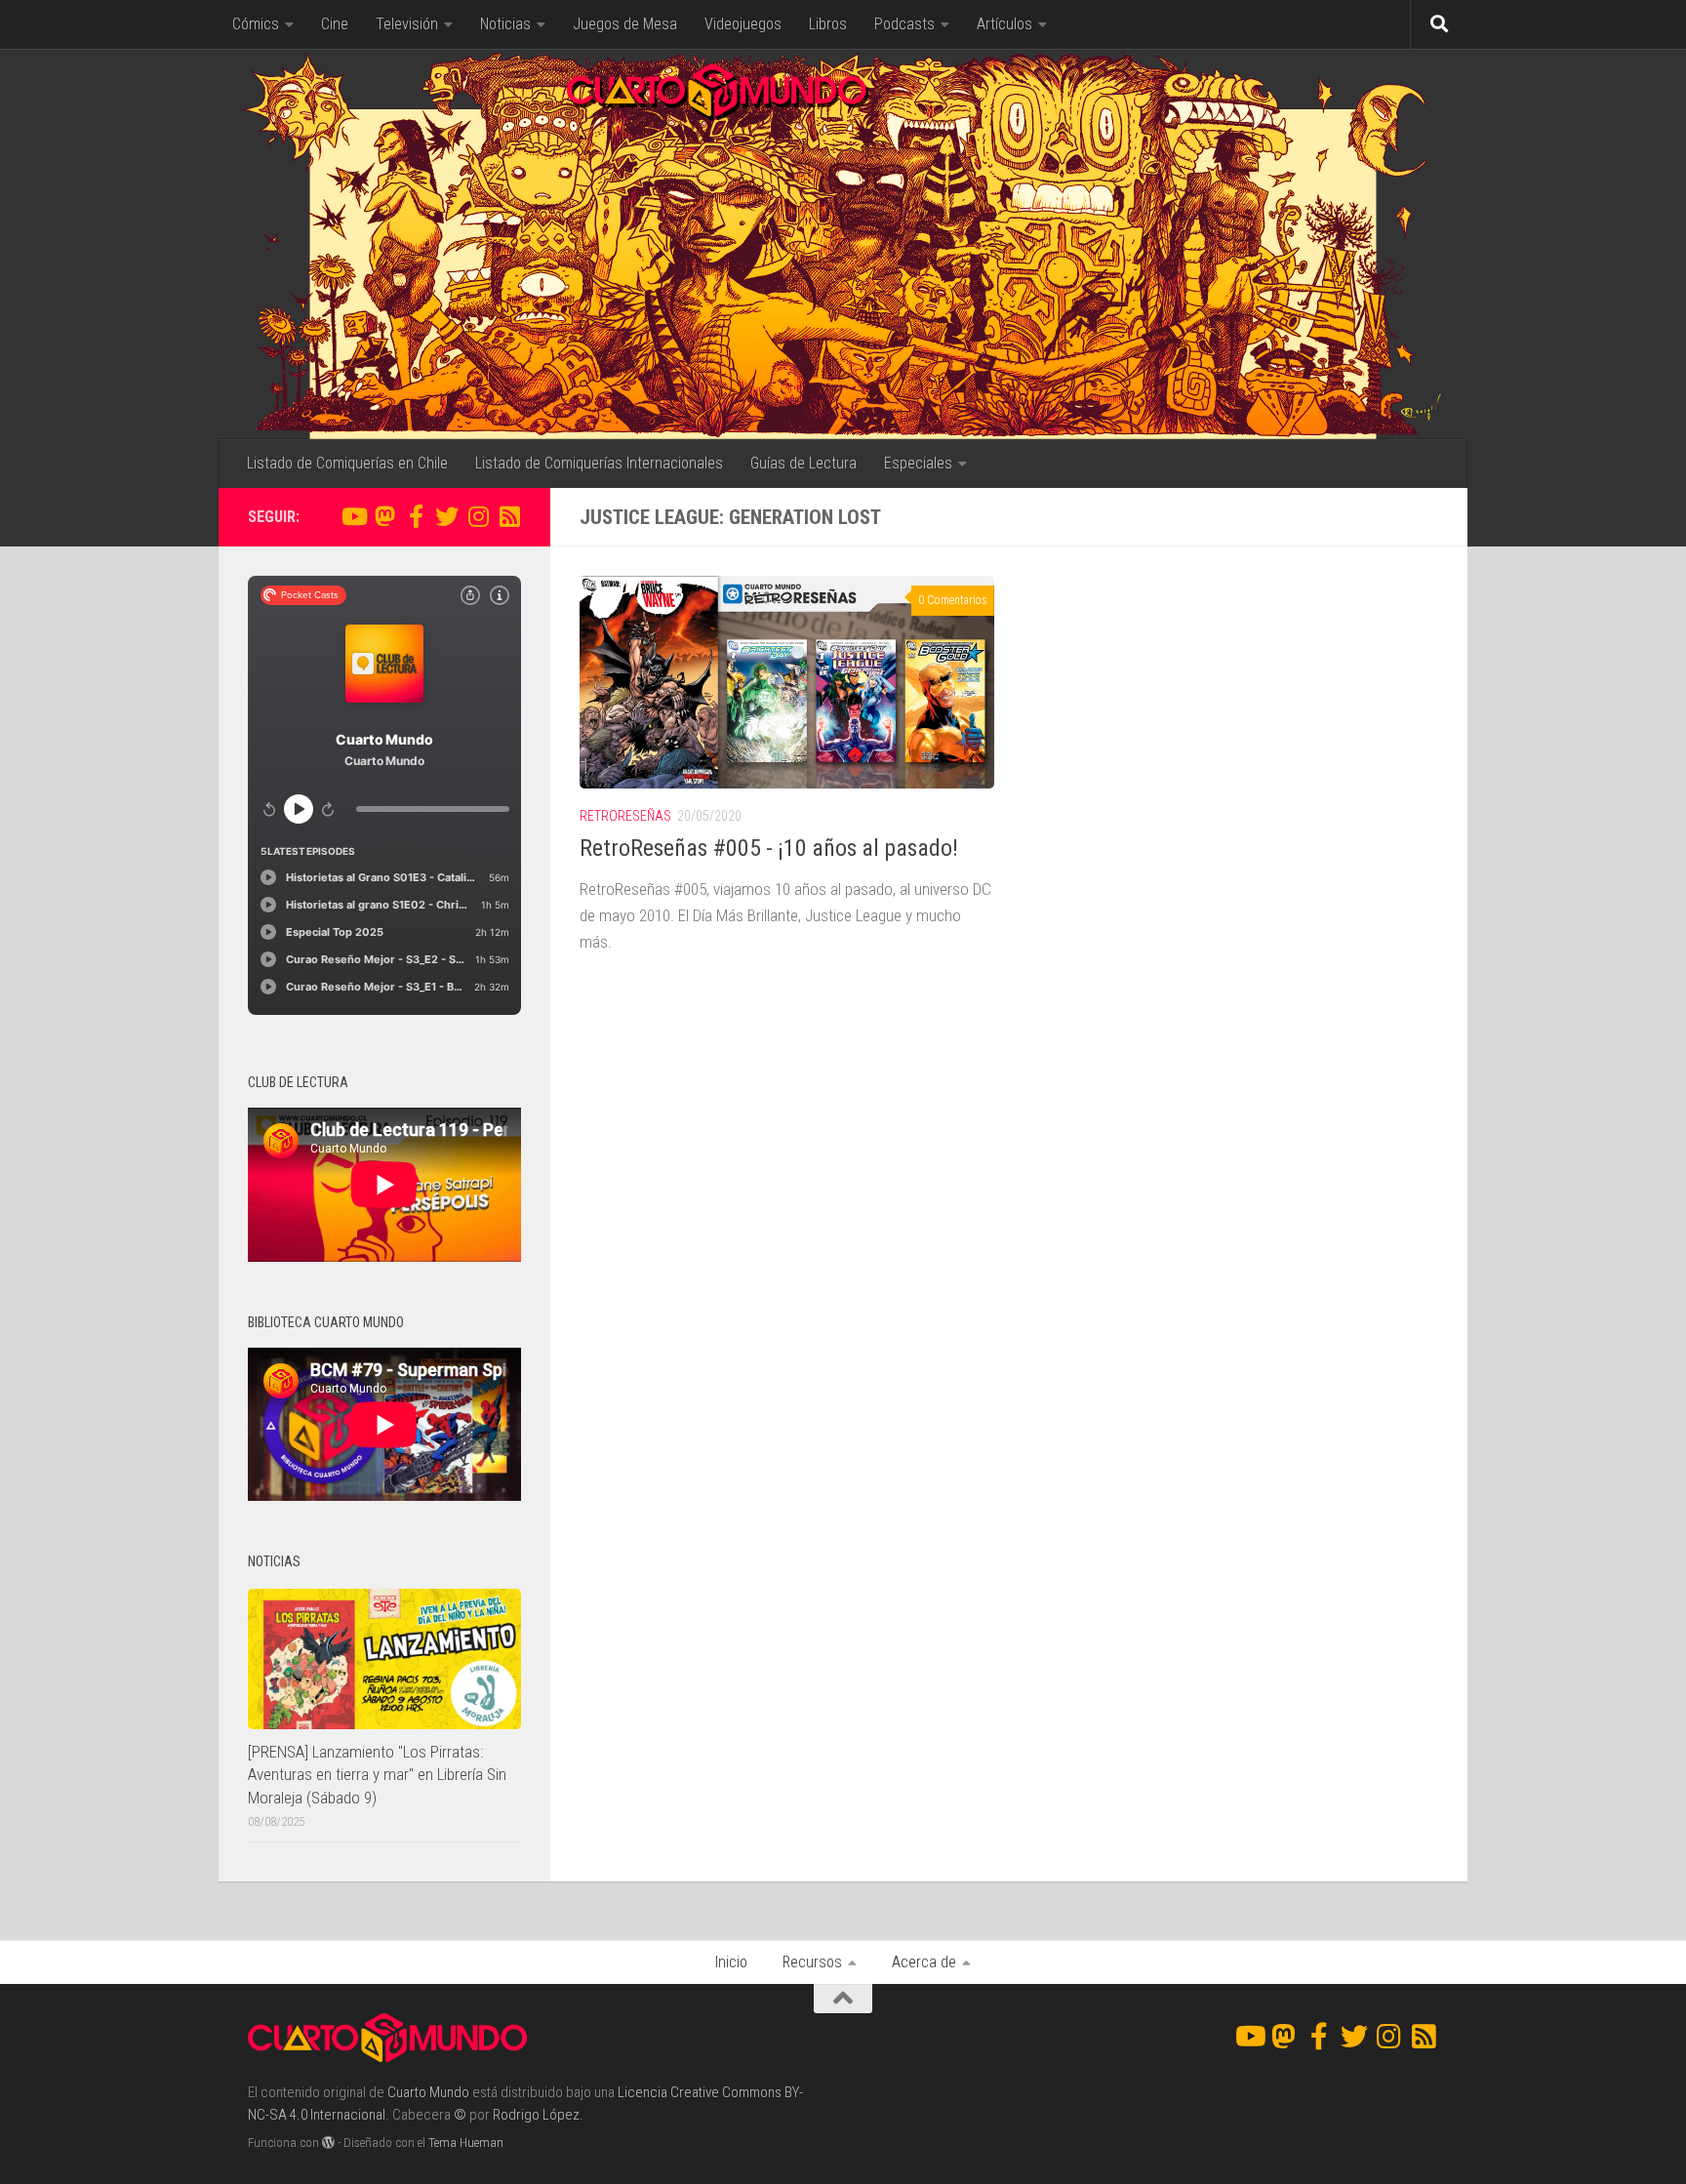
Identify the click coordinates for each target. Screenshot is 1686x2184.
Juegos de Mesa (625, 24)
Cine (335, 24)
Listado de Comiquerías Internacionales (599, 463)
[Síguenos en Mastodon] (384, 516)
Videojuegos (743, 24)
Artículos (1004, 24)
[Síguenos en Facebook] (416, 516)
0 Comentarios (953, 600)
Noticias (505, 24)
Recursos (812, 1962)
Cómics (256, 24)
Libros (828, 24)
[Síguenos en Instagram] (478, 516)
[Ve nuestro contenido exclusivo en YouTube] (353, 516)
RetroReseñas (625, 816)
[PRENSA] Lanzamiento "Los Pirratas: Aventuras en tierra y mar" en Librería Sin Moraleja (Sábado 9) (377, 1775)
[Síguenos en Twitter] (447, 516)
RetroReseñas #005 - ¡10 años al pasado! (769, 848)
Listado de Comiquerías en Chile (347, 463)
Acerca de (924, 1962)
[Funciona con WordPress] (328, 2143)
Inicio (731, 1962)
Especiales (918, 463)
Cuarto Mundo (428, 2092)
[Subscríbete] (509, 516)
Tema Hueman (466, 2143)
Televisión (407, 24)
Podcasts (904, 24)
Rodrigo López (536, 2115)
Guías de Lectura (803, 463)
